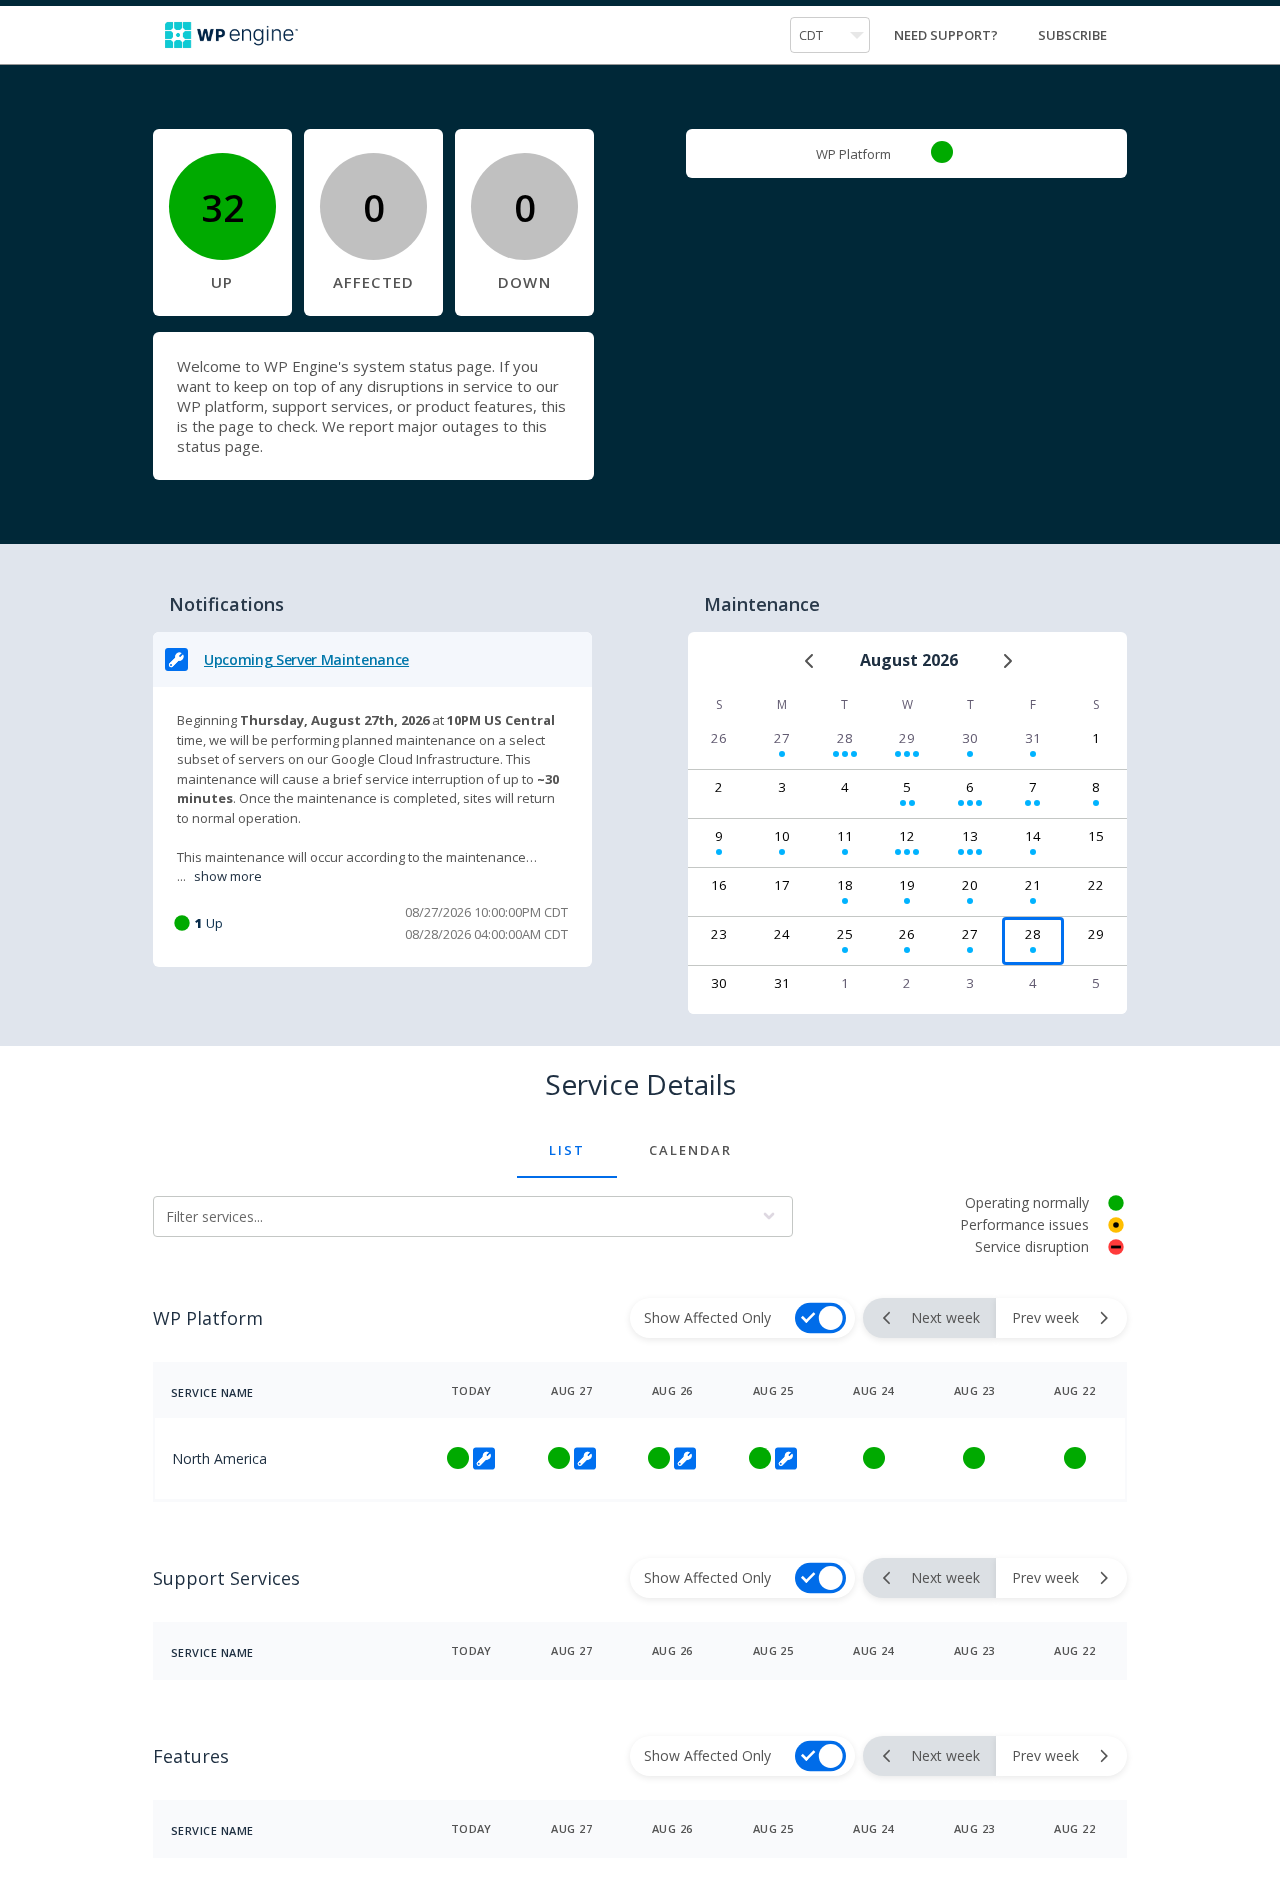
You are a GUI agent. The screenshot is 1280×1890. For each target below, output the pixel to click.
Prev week (1045, 1317)
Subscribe (1072, 35)
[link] (942, 152)
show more (228, 876)
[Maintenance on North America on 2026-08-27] (583, 1458)
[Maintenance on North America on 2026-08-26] (683, 1458)
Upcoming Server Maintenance (306, 659)
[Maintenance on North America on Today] (482, 1458)
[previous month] (810, 661)
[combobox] (830, 35)
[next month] (1007, 661)
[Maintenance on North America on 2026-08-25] (784, 1458)
